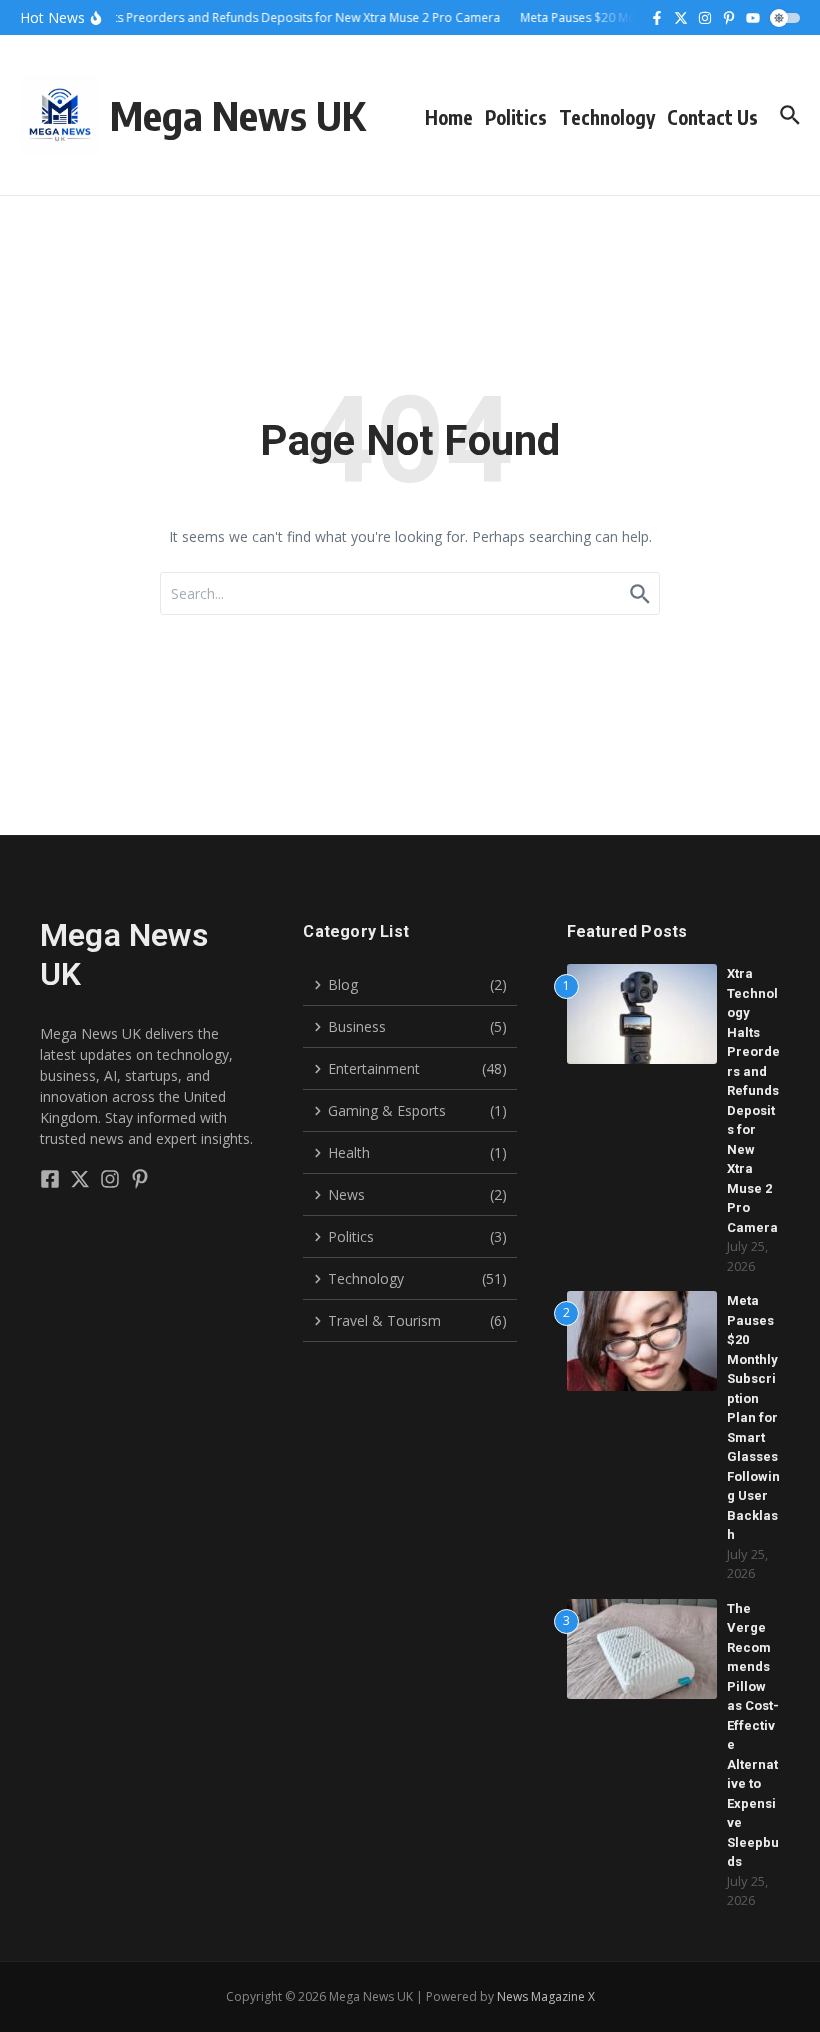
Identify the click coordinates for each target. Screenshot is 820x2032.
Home (449, 117)
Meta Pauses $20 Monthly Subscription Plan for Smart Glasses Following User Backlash (753, 1417)
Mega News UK (237, 115)
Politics (516, 117)
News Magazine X (546, 1996)
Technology (607, 117)
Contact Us (712, 117)
